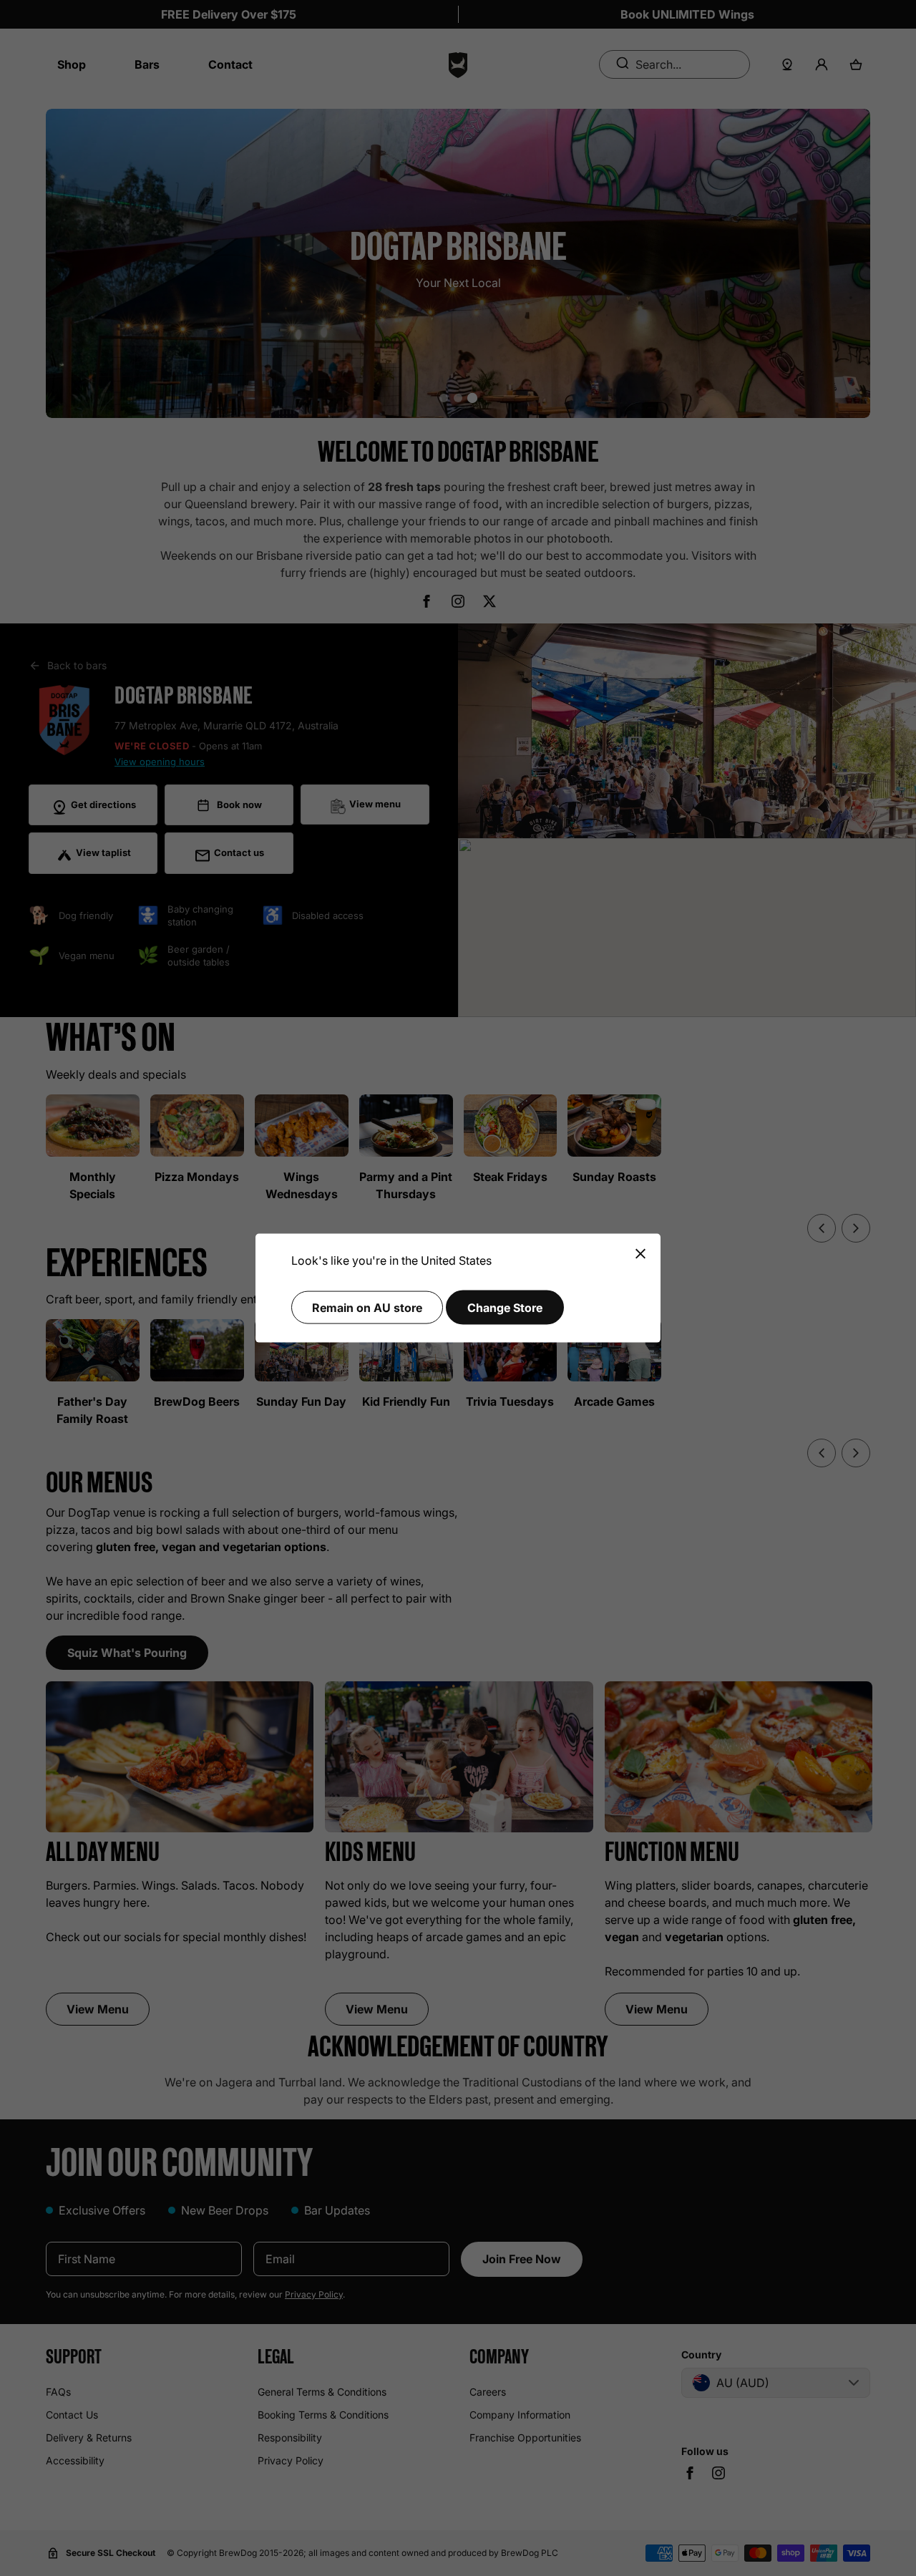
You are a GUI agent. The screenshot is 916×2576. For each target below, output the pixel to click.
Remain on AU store (367, 1307)
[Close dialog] (640, 1254)
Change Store (505, 1307)
